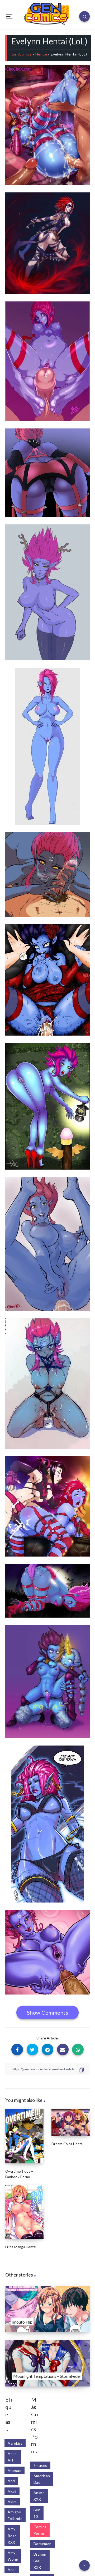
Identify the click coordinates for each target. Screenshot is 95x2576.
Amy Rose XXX (12, 2535)
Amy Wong (13, 2556)
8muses (40, 2465)
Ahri (11, 2481)
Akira (12, 2502)
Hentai (41, 54)
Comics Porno (40, 2530)
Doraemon (43, 2544)
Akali (12, 2491)
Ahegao (15, 2470)
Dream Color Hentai (68, 2144)
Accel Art (13, 2457)
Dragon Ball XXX (40, 2561)
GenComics (22, 54)
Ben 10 (37, 2513)
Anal (12, 2570)
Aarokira (15, 2443)
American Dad (42, 2479)
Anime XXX (39, 2496)
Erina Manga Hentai (21, 2247)
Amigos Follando (15, 2515)
